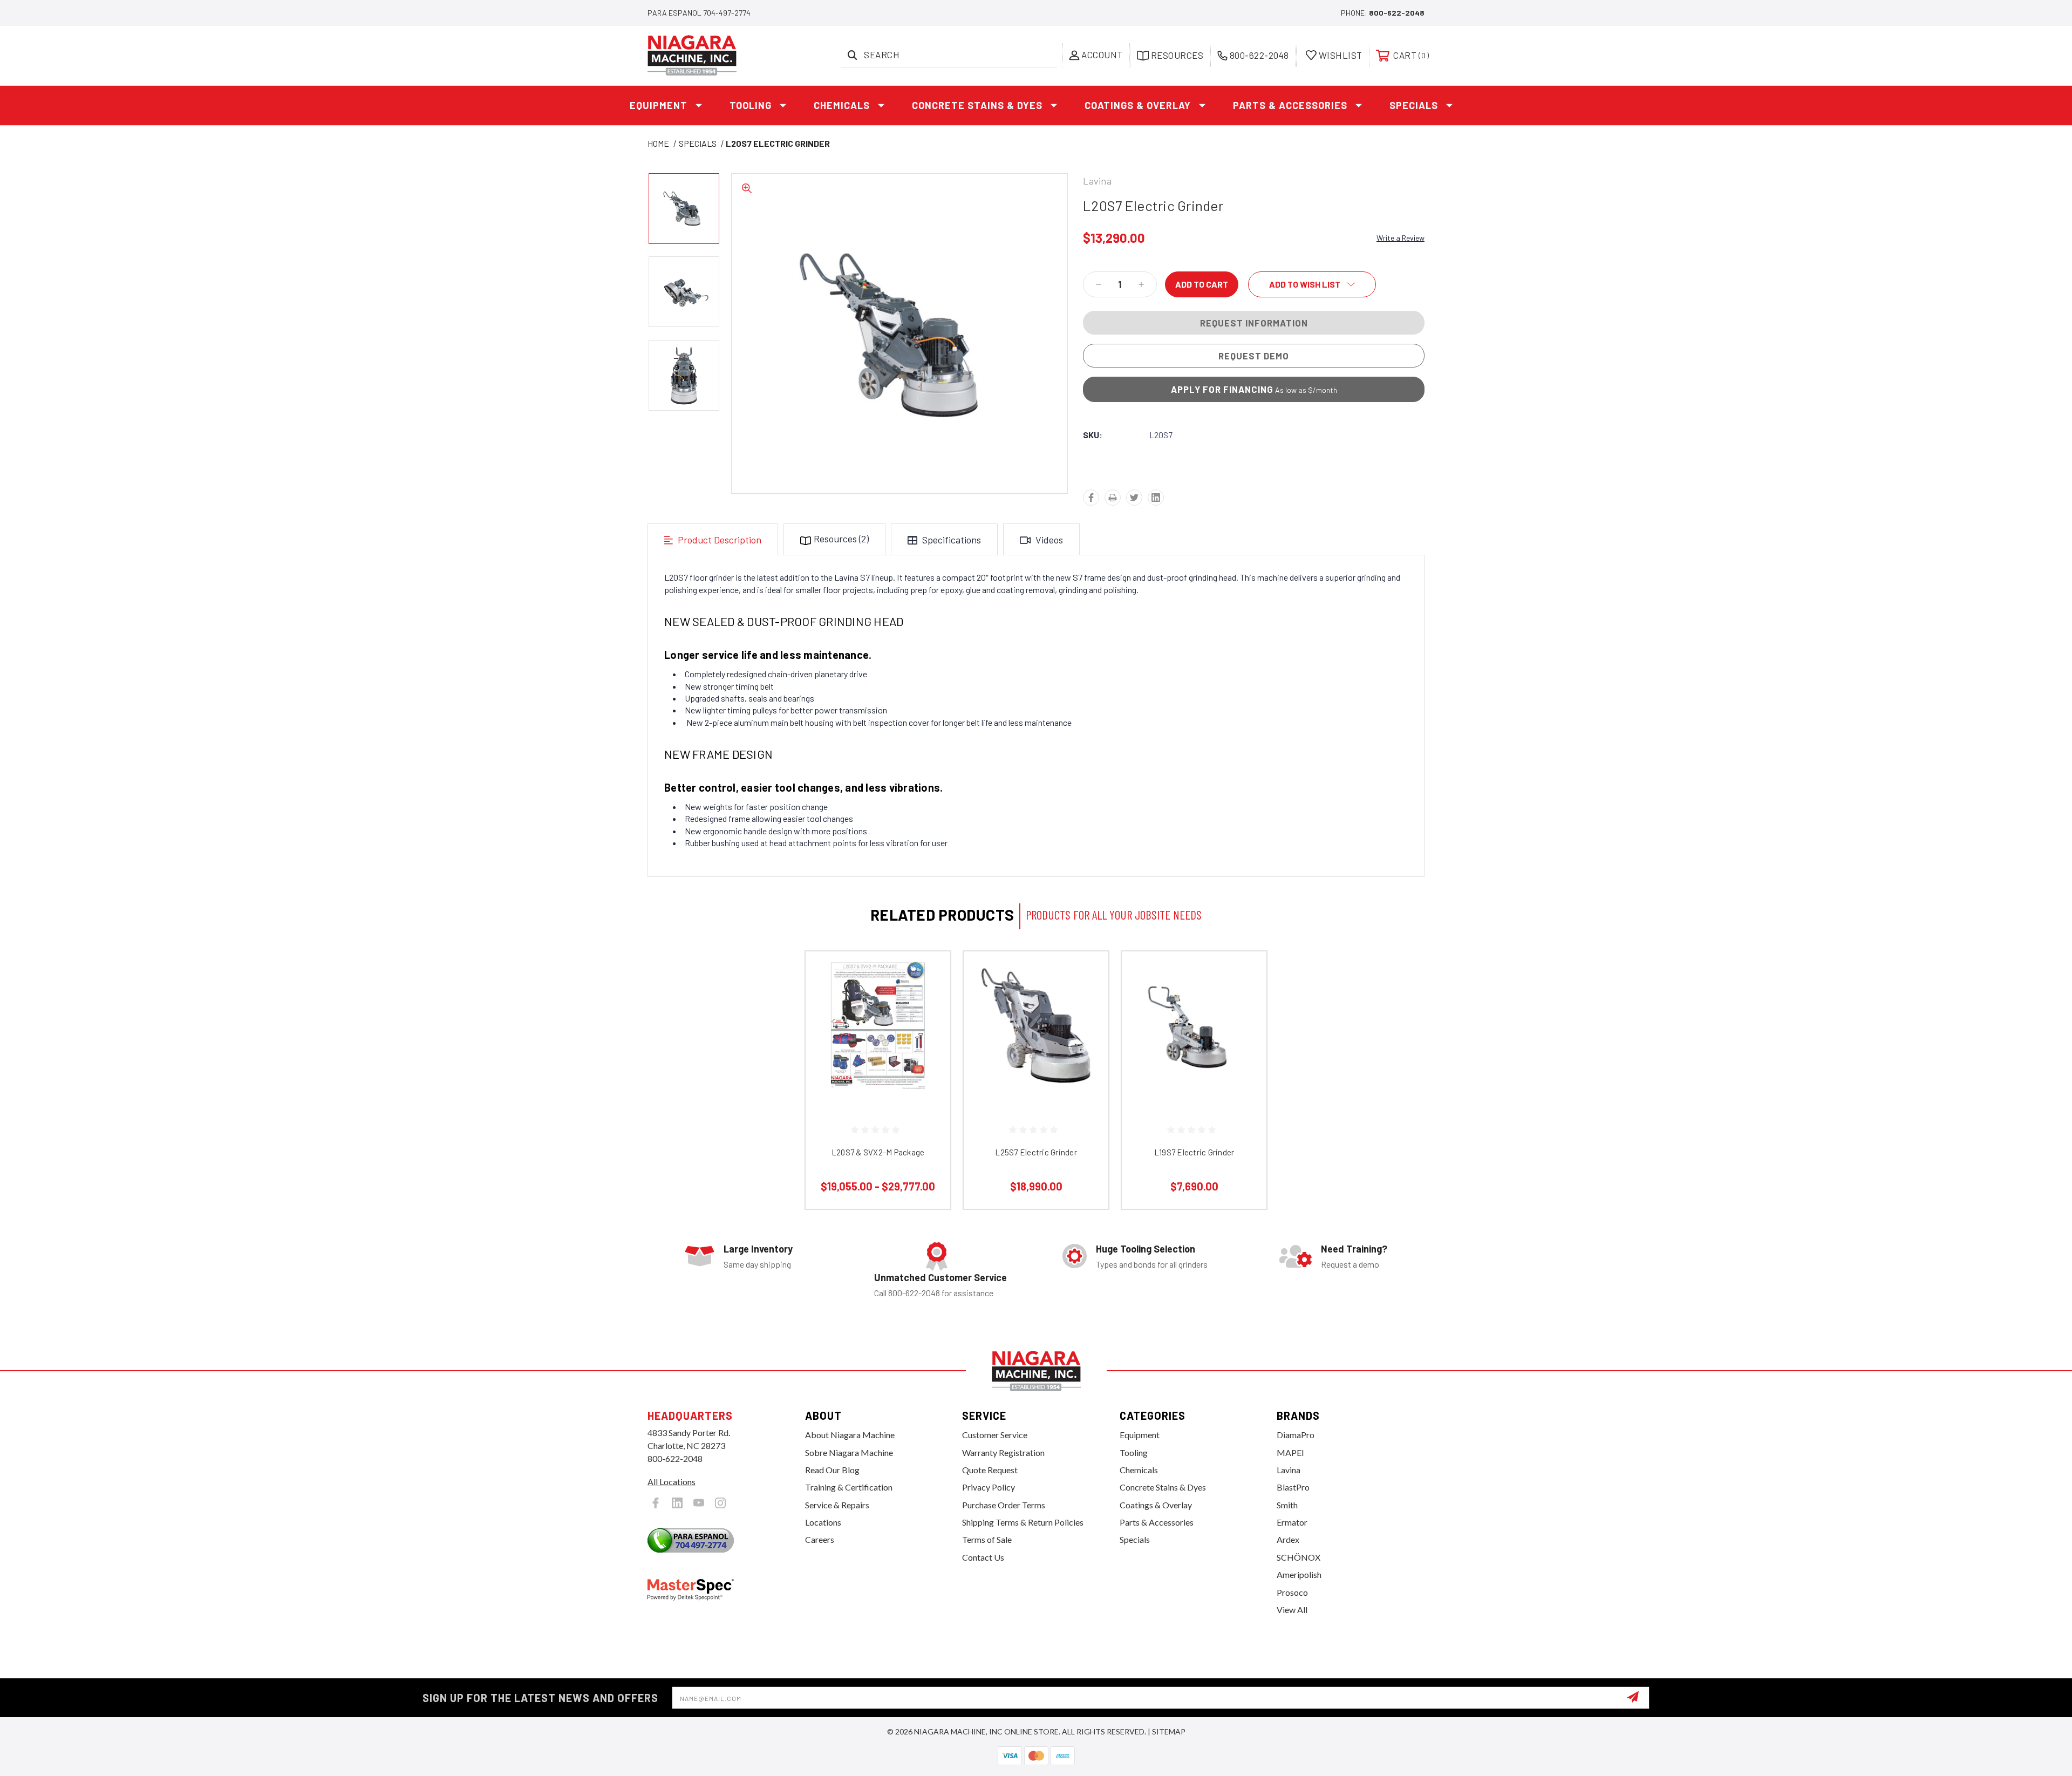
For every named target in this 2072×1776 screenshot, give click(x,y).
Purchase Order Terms (1004, 1505)
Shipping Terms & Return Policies (1023, 1522)
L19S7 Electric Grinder (1194, 1152)
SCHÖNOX (1299, 1557)
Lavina (1289, 1470)
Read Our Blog (832, 1470)
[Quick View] (929, 973)
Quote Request (990, 1470)
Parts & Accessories (1290, 105)
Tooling (751, 105)
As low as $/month (1254, 389)
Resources (841, 539)
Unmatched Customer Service (940, 1277)
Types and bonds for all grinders (1152, 1264)
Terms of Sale (987, 1539)
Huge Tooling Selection (1146, 1249)
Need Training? (1354, 1249)
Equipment (659, 105)
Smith (1287, 1505)
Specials (1414, 105)
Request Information (1254, 323)
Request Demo (1254, 356)
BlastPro (1293, 1487)
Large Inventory (758, 1249)
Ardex (1288, 1539)
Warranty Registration (1003, 1452)
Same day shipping (757, 1264)
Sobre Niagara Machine (849, 1452)
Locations (823, 1522)
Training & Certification (849, 1487)
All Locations (672, 1482)
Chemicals (842, 105)
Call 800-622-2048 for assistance (934, 1293)
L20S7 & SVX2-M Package (878, 1152)
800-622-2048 (1397, 13)
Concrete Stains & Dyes (977, 105)
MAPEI (1290, 1452)
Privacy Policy (989, 1487)
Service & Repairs (837, 1505)
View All (1292, 1610)
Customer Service (995, 1435)
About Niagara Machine (850, 1435)
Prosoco (1292, 1592)
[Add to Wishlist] (929, 1001)
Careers (820, 1539)
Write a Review (1400, 238)
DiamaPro (1296, 1435)
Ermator (1292, 1522)
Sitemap (1169, 1731)
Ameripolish (1299, 1574)
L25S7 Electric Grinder (1036, 1152)
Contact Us (983, 1557)
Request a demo (1350, 1264)
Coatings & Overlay (1138, 105)
